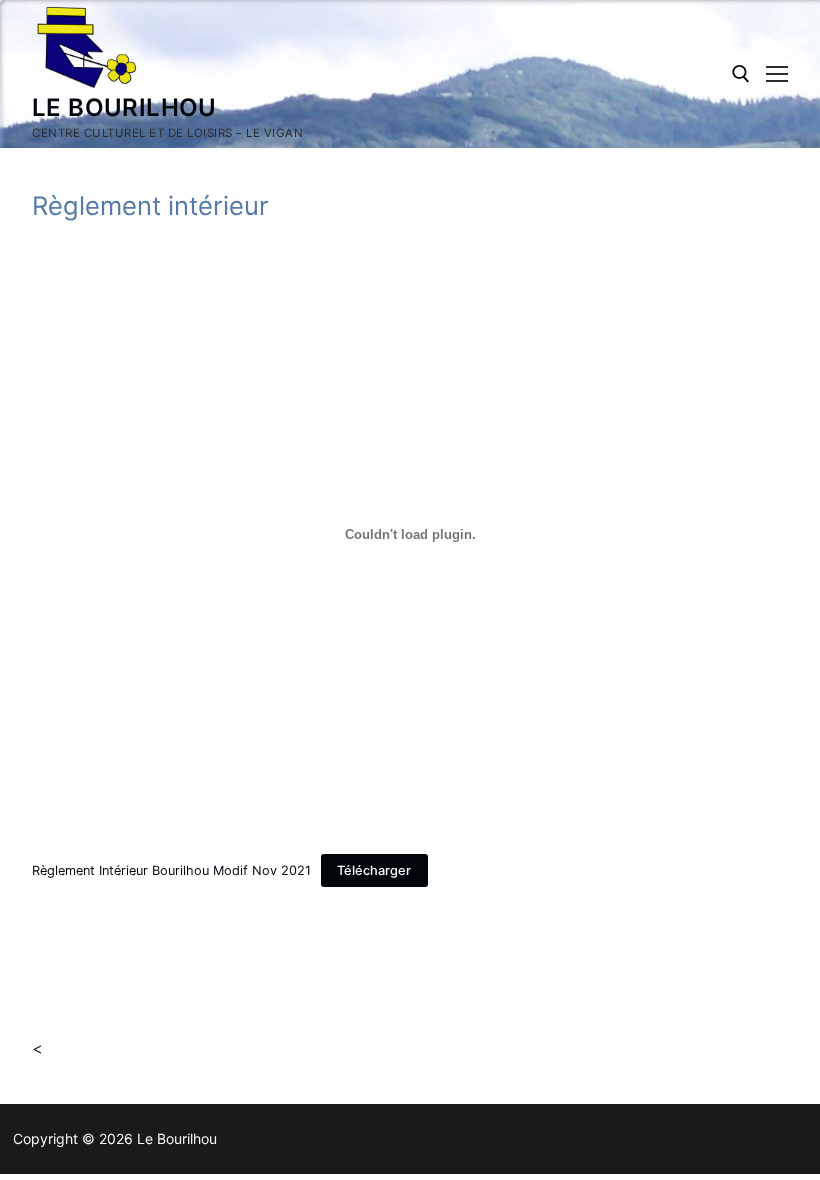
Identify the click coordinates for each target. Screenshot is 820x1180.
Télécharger (374, 870)
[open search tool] (741, 74)
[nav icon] (777, 74)
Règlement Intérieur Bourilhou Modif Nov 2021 (171, 870)
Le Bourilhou (124, 107)
